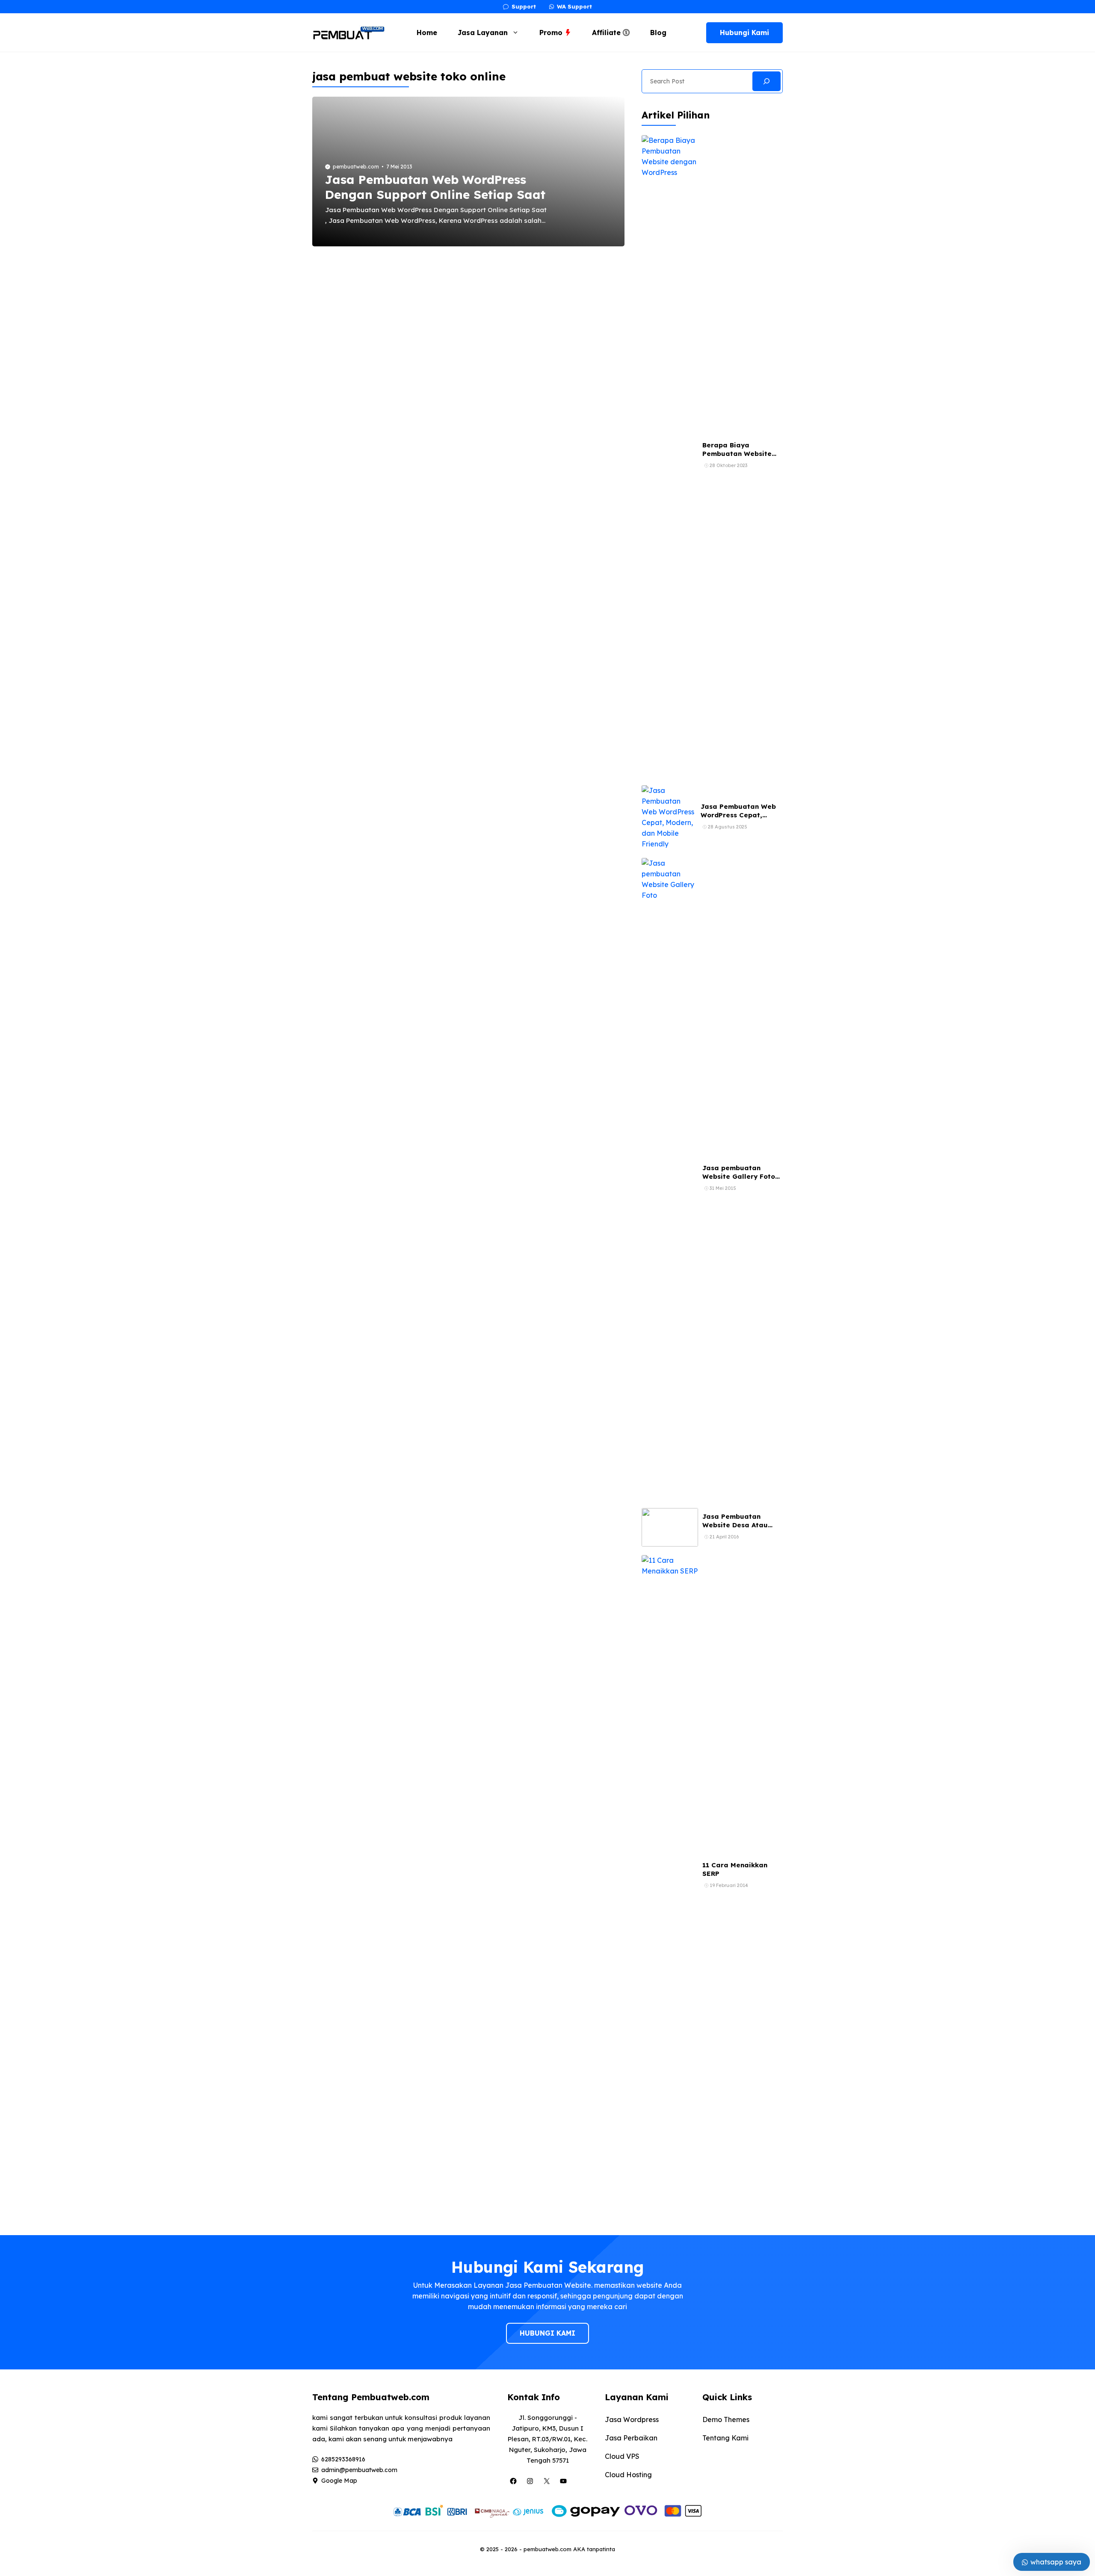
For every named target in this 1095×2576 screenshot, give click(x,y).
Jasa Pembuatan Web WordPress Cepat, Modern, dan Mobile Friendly (738, 819)
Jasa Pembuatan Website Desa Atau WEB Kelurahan (735, 1525)
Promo (552, 33)
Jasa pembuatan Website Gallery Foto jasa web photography (741, 1177)
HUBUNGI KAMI (547, 2333)
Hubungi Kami (744, 33)
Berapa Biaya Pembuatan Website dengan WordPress (737, 454)
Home (427, 33)
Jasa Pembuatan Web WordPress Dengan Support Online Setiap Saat (435, 187)
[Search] (766, 81)
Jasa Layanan (483, 33)
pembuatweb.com (356, 167)
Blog (658, 33)
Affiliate (607, 33)
